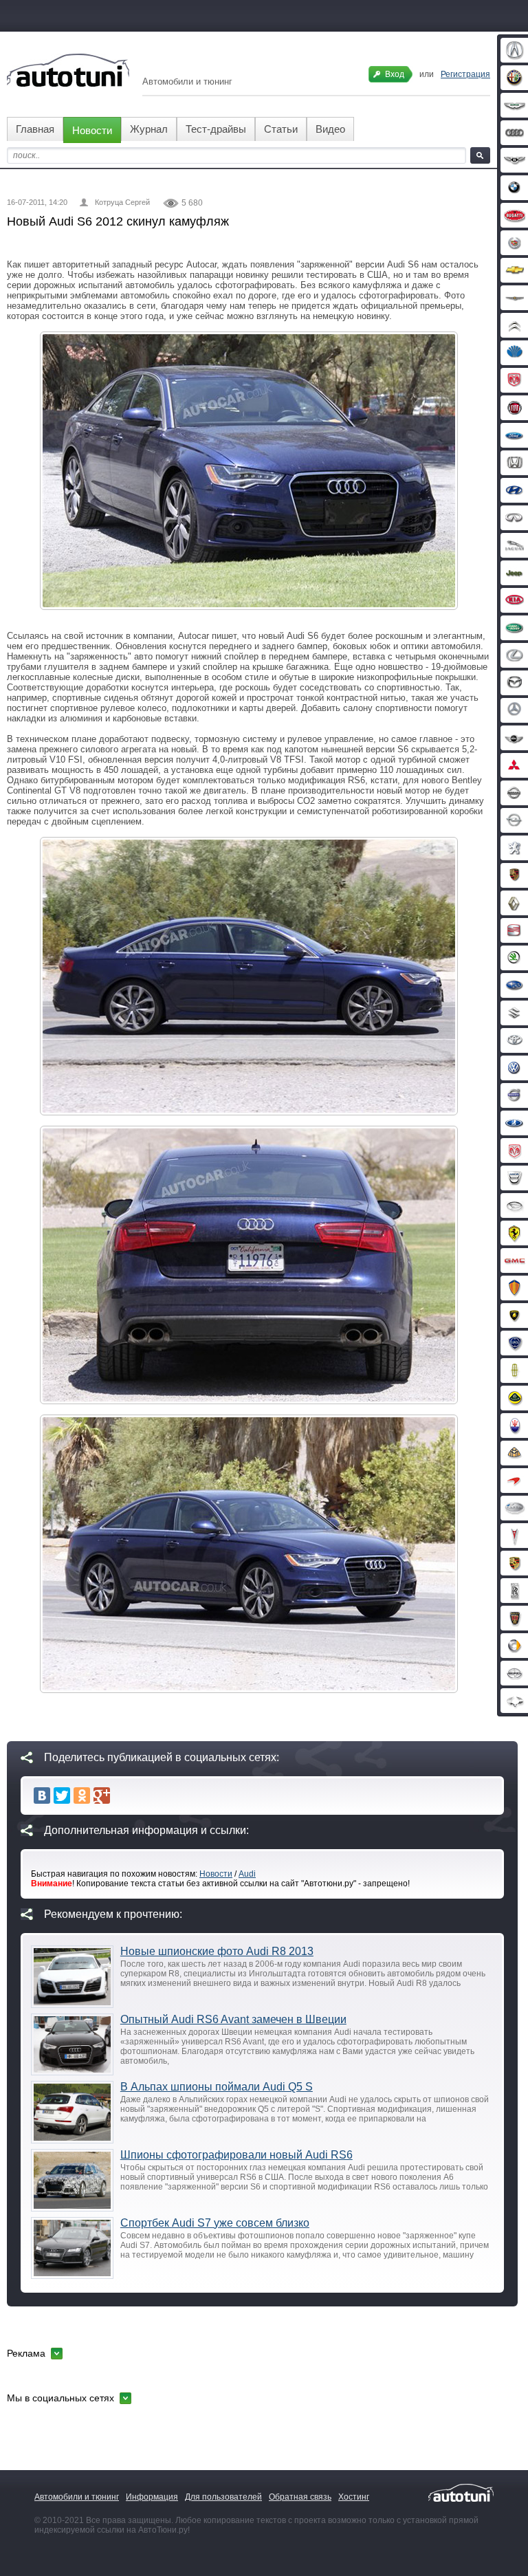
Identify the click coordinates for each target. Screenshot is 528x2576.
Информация (152, 2497)
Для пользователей (223, 2497)
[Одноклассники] (82, 1795)
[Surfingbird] (122, 1795)
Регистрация (465, 74)
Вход (395, 74)
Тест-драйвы (216, 129)
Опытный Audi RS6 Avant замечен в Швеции (233, 2019)
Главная (35, 129)
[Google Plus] (102, 1795)
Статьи (281, 129)
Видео (330, 129)
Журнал (149, 129)
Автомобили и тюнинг (77, 2497)
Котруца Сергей (122, 202)
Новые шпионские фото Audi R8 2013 (217, 1951)
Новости (92, 130)
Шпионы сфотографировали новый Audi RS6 (236, 2155)
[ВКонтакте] (42, 1795)
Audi (247, 1874)
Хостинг (354, 2497)
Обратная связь (300, 2497)
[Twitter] (62, 1795)
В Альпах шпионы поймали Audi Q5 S (217, 2087)
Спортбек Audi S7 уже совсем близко (215, 2223)
